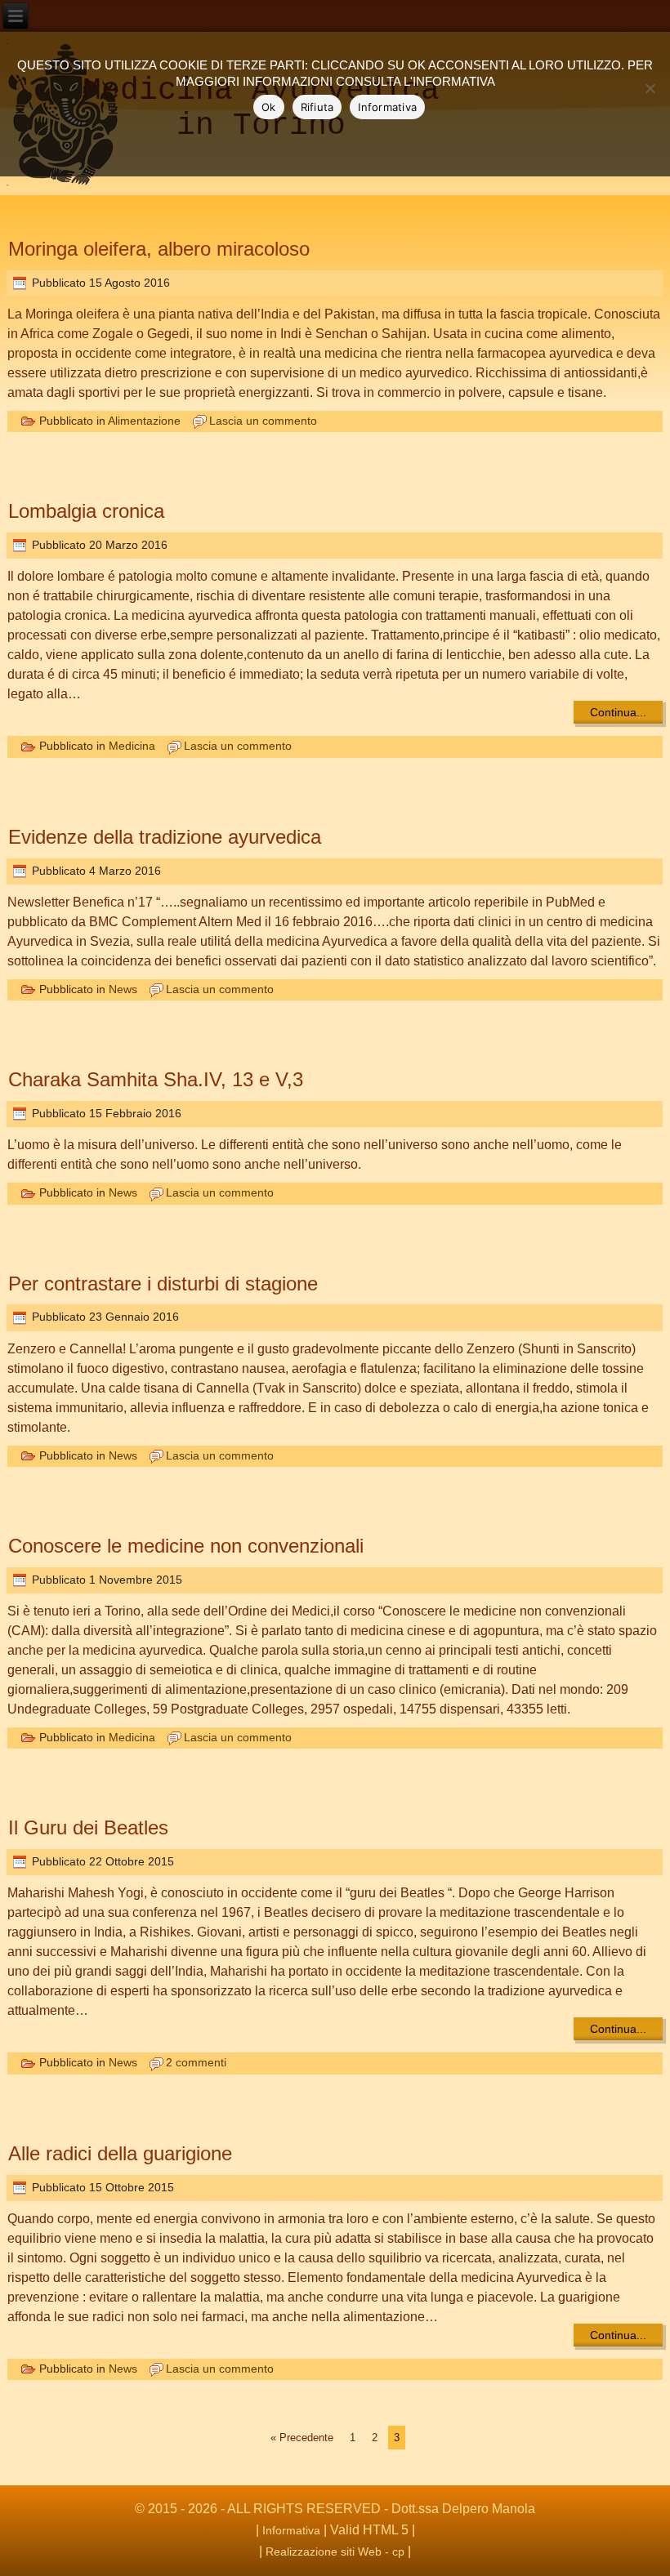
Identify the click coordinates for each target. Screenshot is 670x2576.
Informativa (291, 2530)
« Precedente (302, 2438)
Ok (269, 107)
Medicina (132, 746)
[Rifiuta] (650, 88)
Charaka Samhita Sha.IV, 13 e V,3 (156, 1079)
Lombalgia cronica (86, 511)
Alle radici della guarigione (120, 2153)
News (123, 989)
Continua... (618, 712)
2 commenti (196, 2062)
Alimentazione (144, 421)
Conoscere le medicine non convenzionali (186, 1546)
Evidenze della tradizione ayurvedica (165, 837)
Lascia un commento (263, 421)
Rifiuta (317, 107)
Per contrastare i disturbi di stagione (163, 1284)
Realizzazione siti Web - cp (335, 2551)
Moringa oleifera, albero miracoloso (159, 249)
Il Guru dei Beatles (88, 1827)
